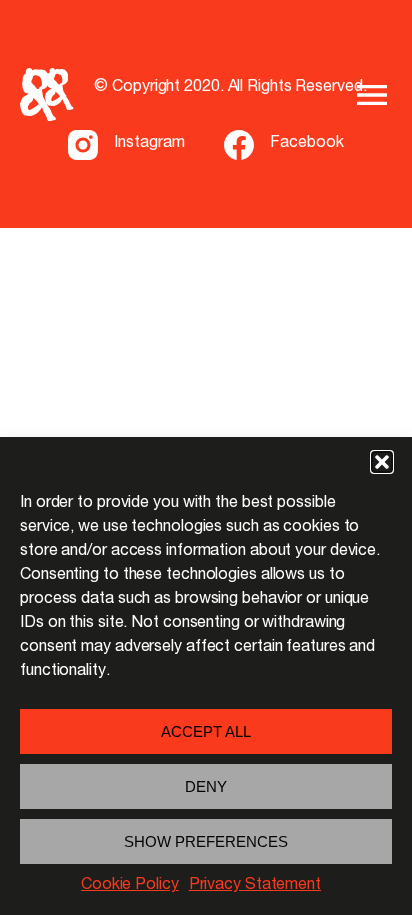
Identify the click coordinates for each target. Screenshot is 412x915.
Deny (206, 786)
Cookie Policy (130, 886)
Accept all (206, 731)
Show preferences (206, 841)
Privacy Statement (255, 886)
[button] (382, 462)
